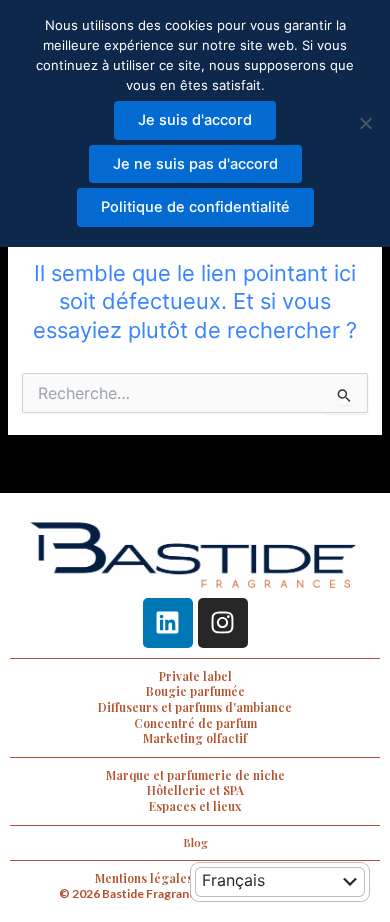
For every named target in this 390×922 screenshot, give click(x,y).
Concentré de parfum (195, 723)
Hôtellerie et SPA (195, 790)
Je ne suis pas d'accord (195, 164)
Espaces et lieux (195, 806)
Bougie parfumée (195, 691)
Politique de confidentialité (195, 207)
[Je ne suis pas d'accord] (365, 123)
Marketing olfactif (195, 738)
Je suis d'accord (195, 120)
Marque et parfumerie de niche (195, 775)
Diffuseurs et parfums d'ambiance (195, 707)
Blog (195, 842)
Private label (195, 676)
